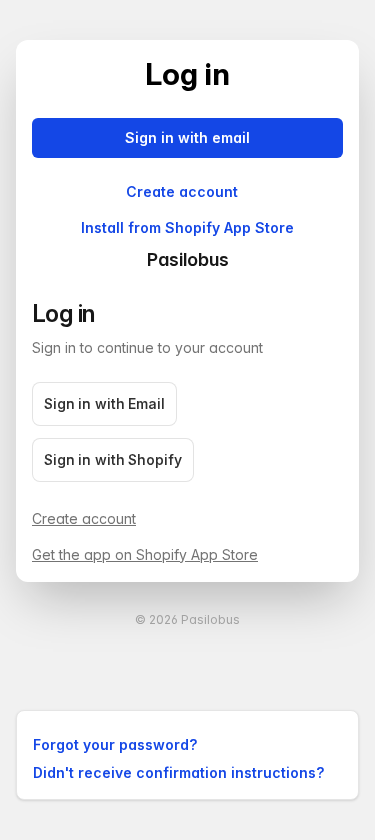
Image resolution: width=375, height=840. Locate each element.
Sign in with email (187, 137)
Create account (182, 191)
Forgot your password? (115, 744)
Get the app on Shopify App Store (145, 554)
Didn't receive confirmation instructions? (178, 772)
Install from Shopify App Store (187, 227)
